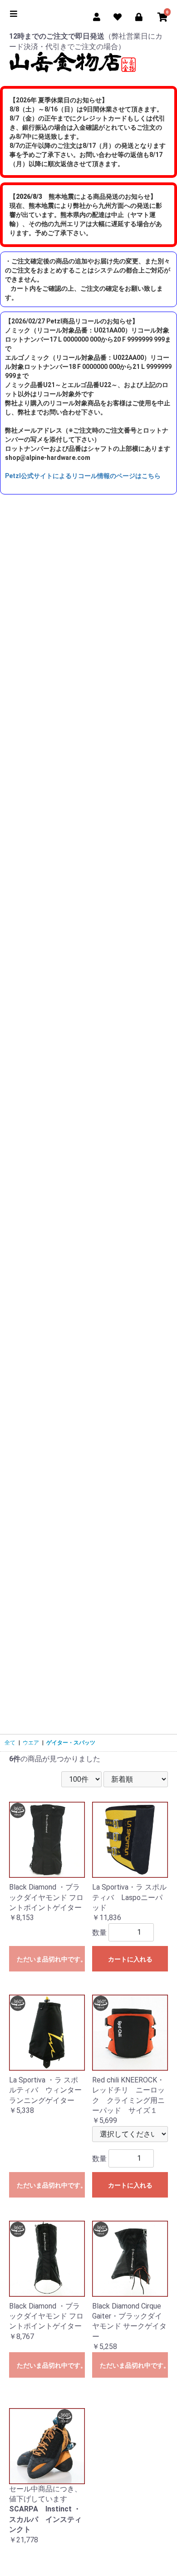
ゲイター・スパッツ (71, 1743)
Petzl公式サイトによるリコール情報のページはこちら (83, 476)
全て (10, 1743)
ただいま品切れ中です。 (51, 1959)
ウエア (31, 1743)
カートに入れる (130, 1959)
